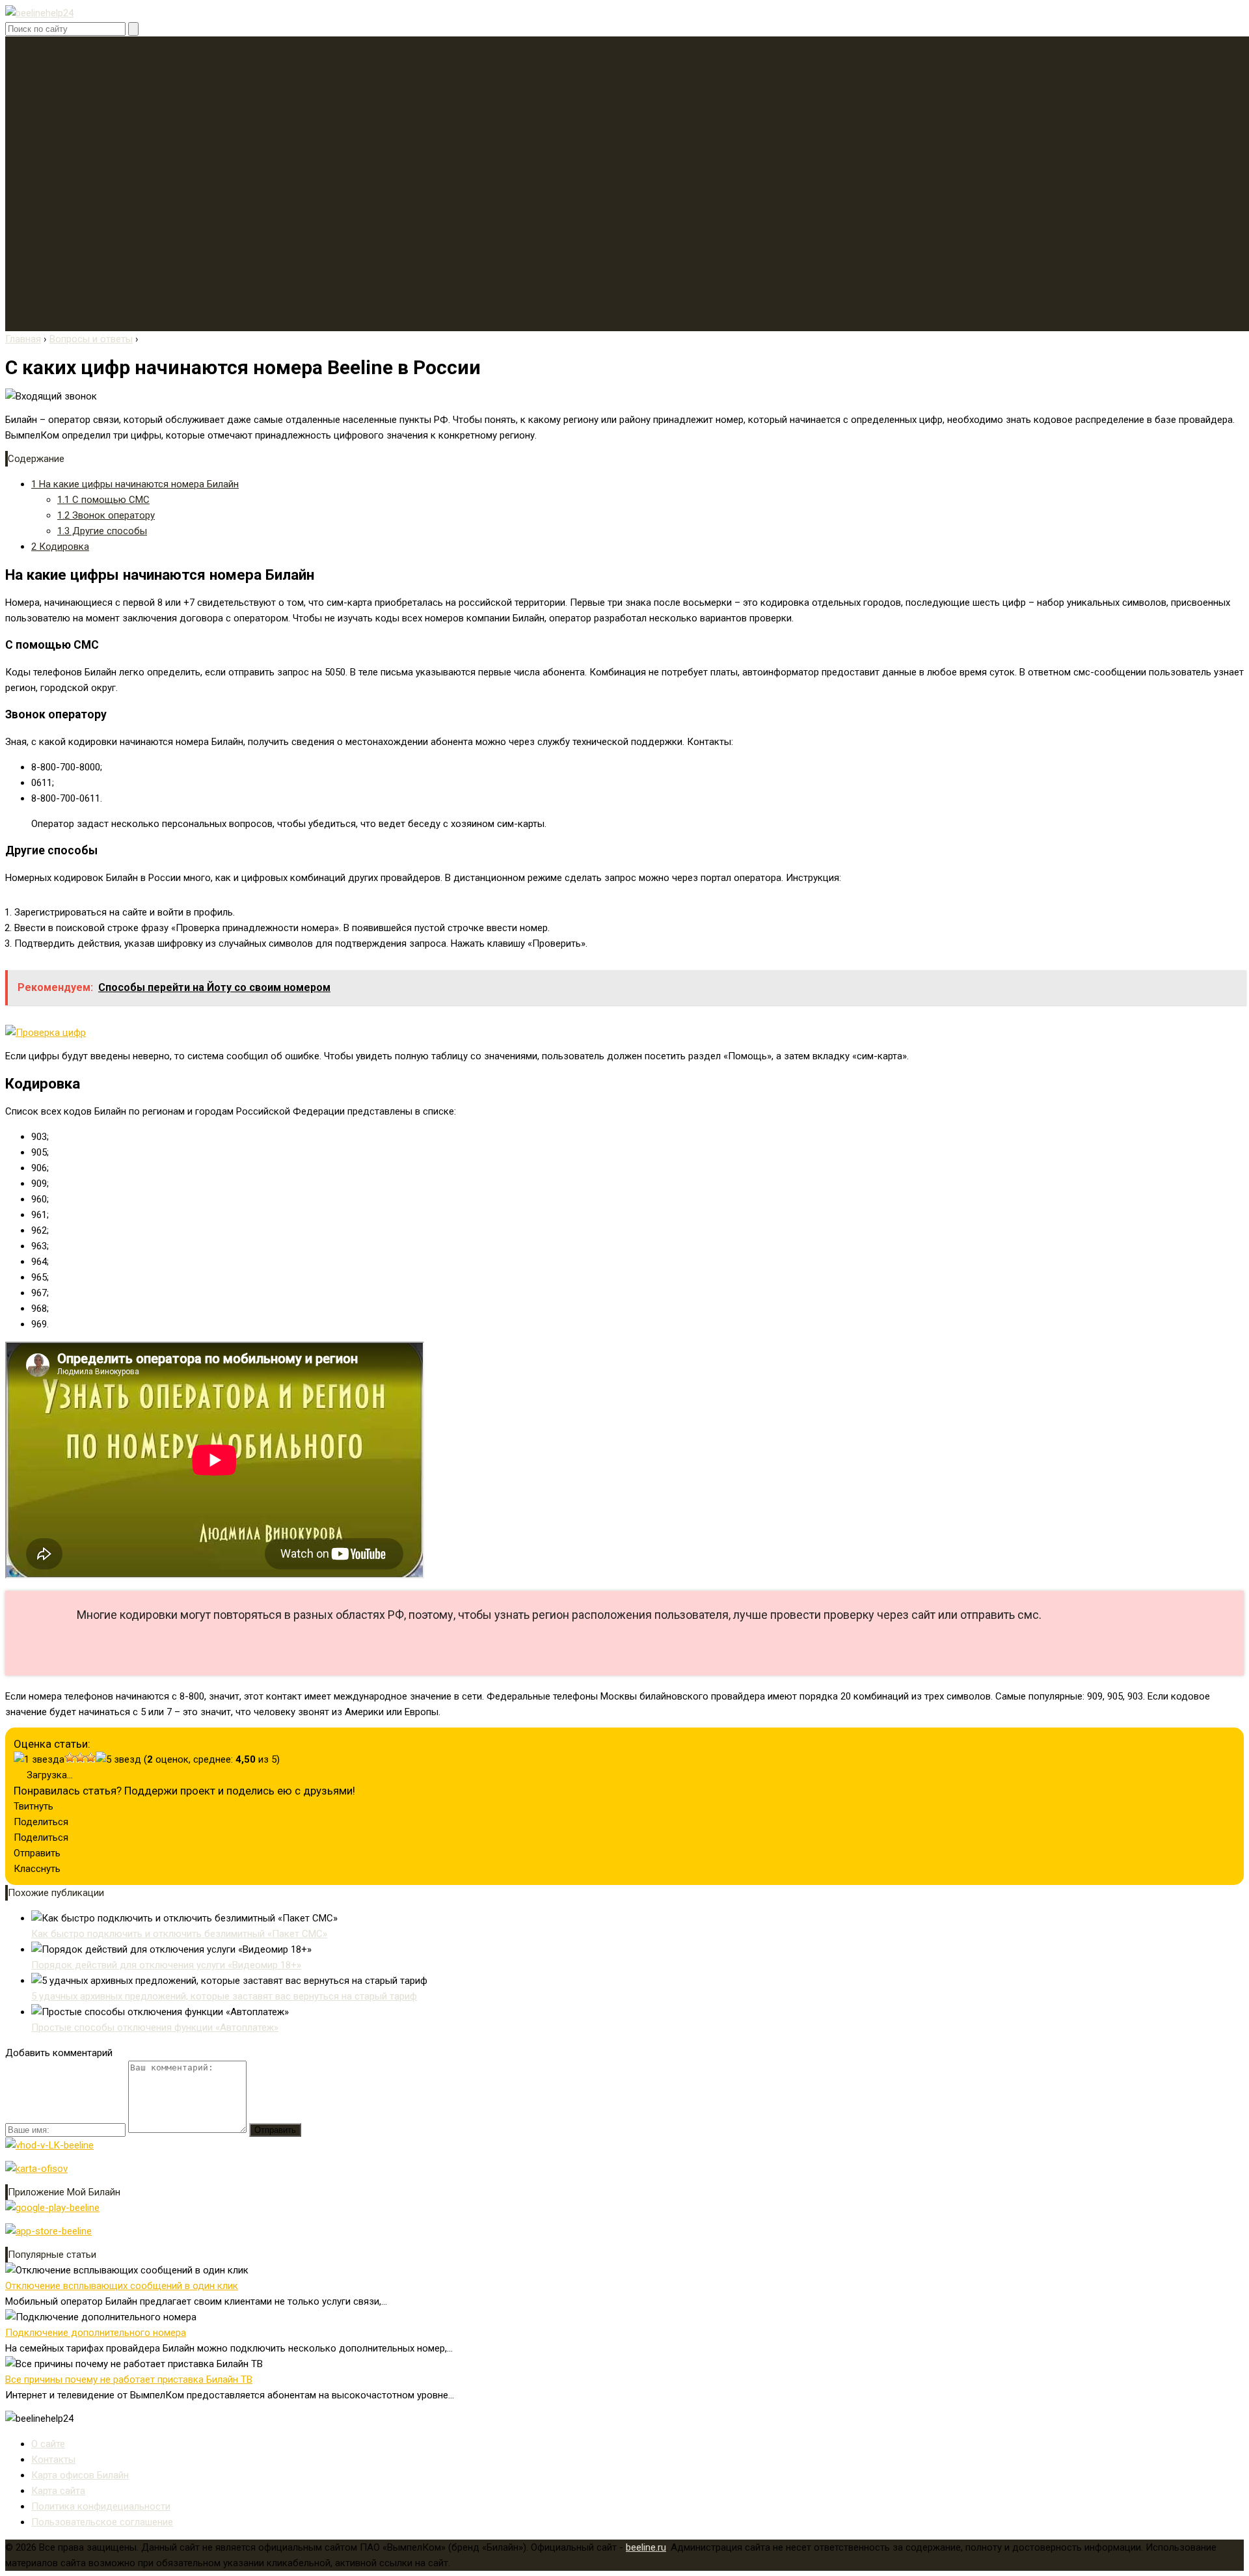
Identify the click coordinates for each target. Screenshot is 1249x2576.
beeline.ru (646, 2547)
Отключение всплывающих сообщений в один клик (122, 2286)
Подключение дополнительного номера (96, 2333)
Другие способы (102, 531)
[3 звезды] (80, 1757)
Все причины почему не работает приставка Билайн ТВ (129, 2379)
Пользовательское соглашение (102, 2522)
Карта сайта (58, 2491)
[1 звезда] (39, 1759)
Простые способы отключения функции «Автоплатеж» (155, 2027)
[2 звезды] (70, 1757)
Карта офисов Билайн (80, 2475)
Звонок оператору (106, 515)
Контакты (53, 2460)
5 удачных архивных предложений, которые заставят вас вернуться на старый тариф (224, 1996)
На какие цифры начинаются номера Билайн (135, 484)
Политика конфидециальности (101, 2506)
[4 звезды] (90, 1757)
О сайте (48, 2444)
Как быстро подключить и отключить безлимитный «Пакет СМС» (179, 1934)
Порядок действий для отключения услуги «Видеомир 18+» (166, 1965)
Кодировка (60, 547)
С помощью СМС (103, 500)
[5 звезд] (118, 1759)
